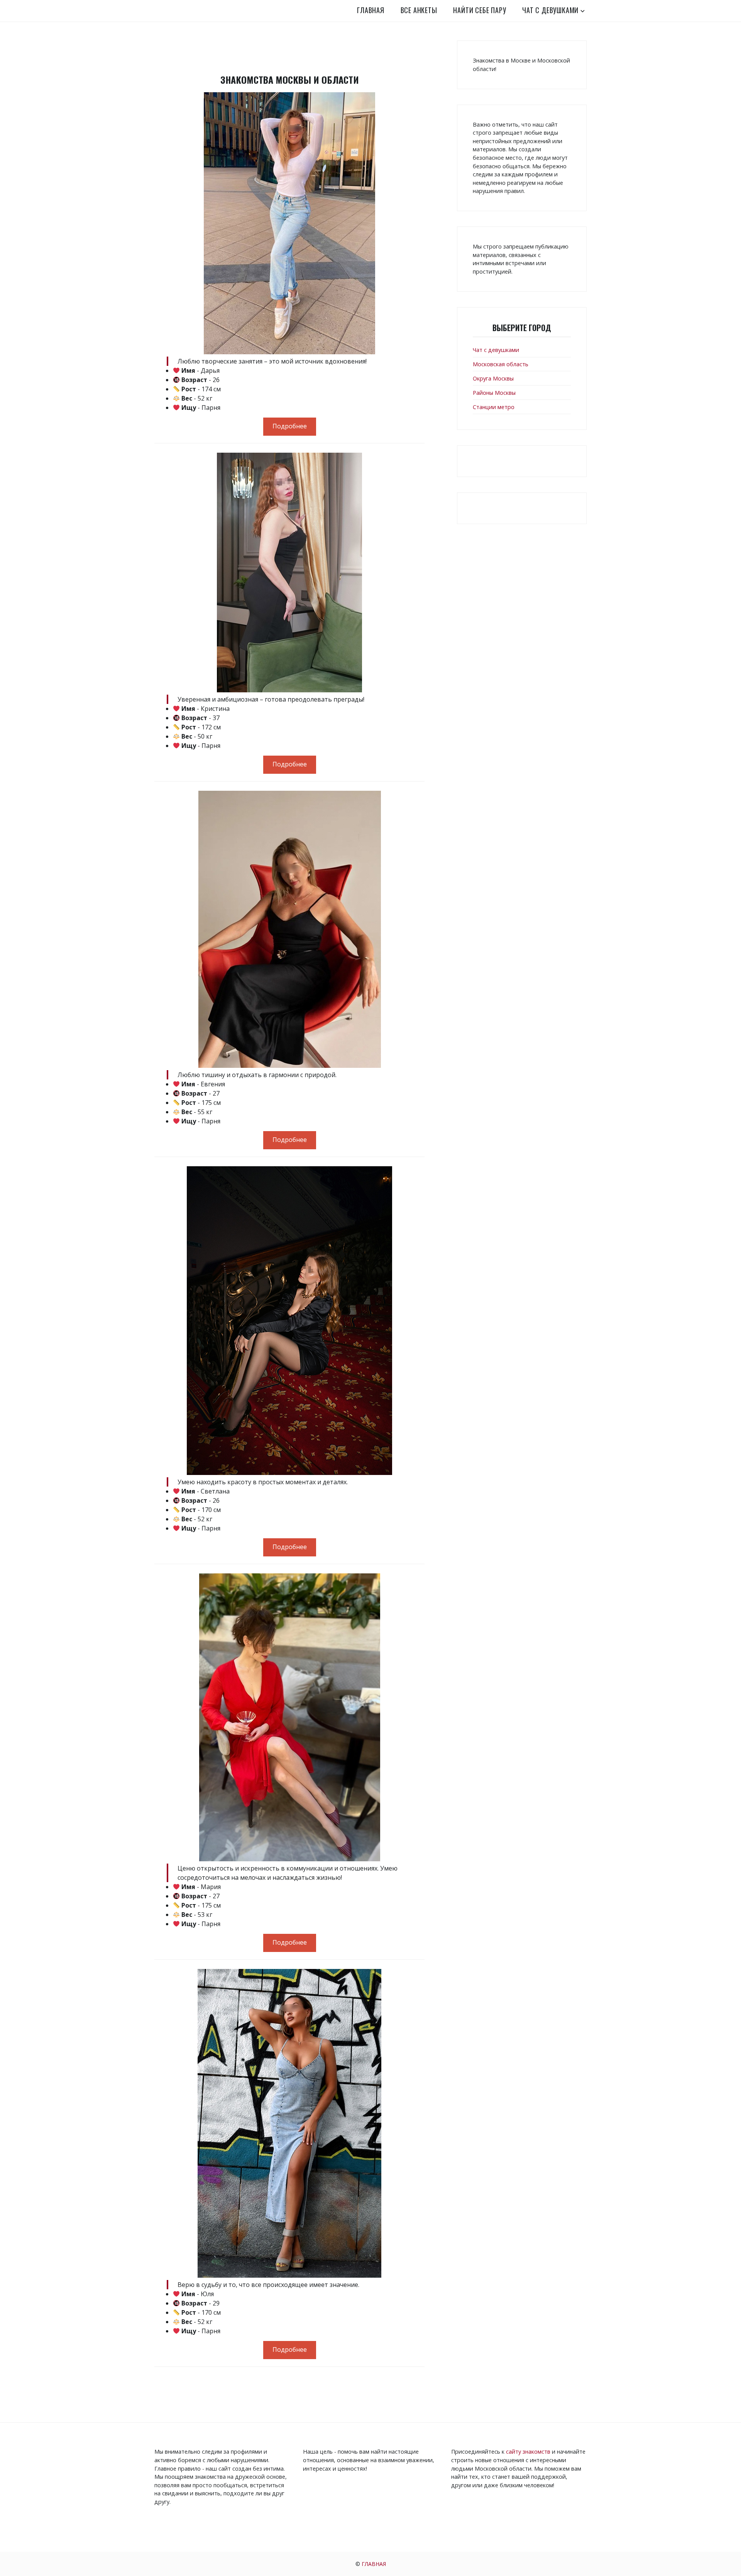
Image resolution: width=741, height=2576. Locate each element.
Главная (371, 10)
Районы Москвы (494, 393)
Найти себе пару (480, 10)
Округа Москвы (493, 378)
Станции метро (494, 407)
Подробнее (290, 426)
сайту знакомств (528, 2452)
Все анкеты (419, 10)
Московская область (501, 364)
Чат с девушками (550, 10)
